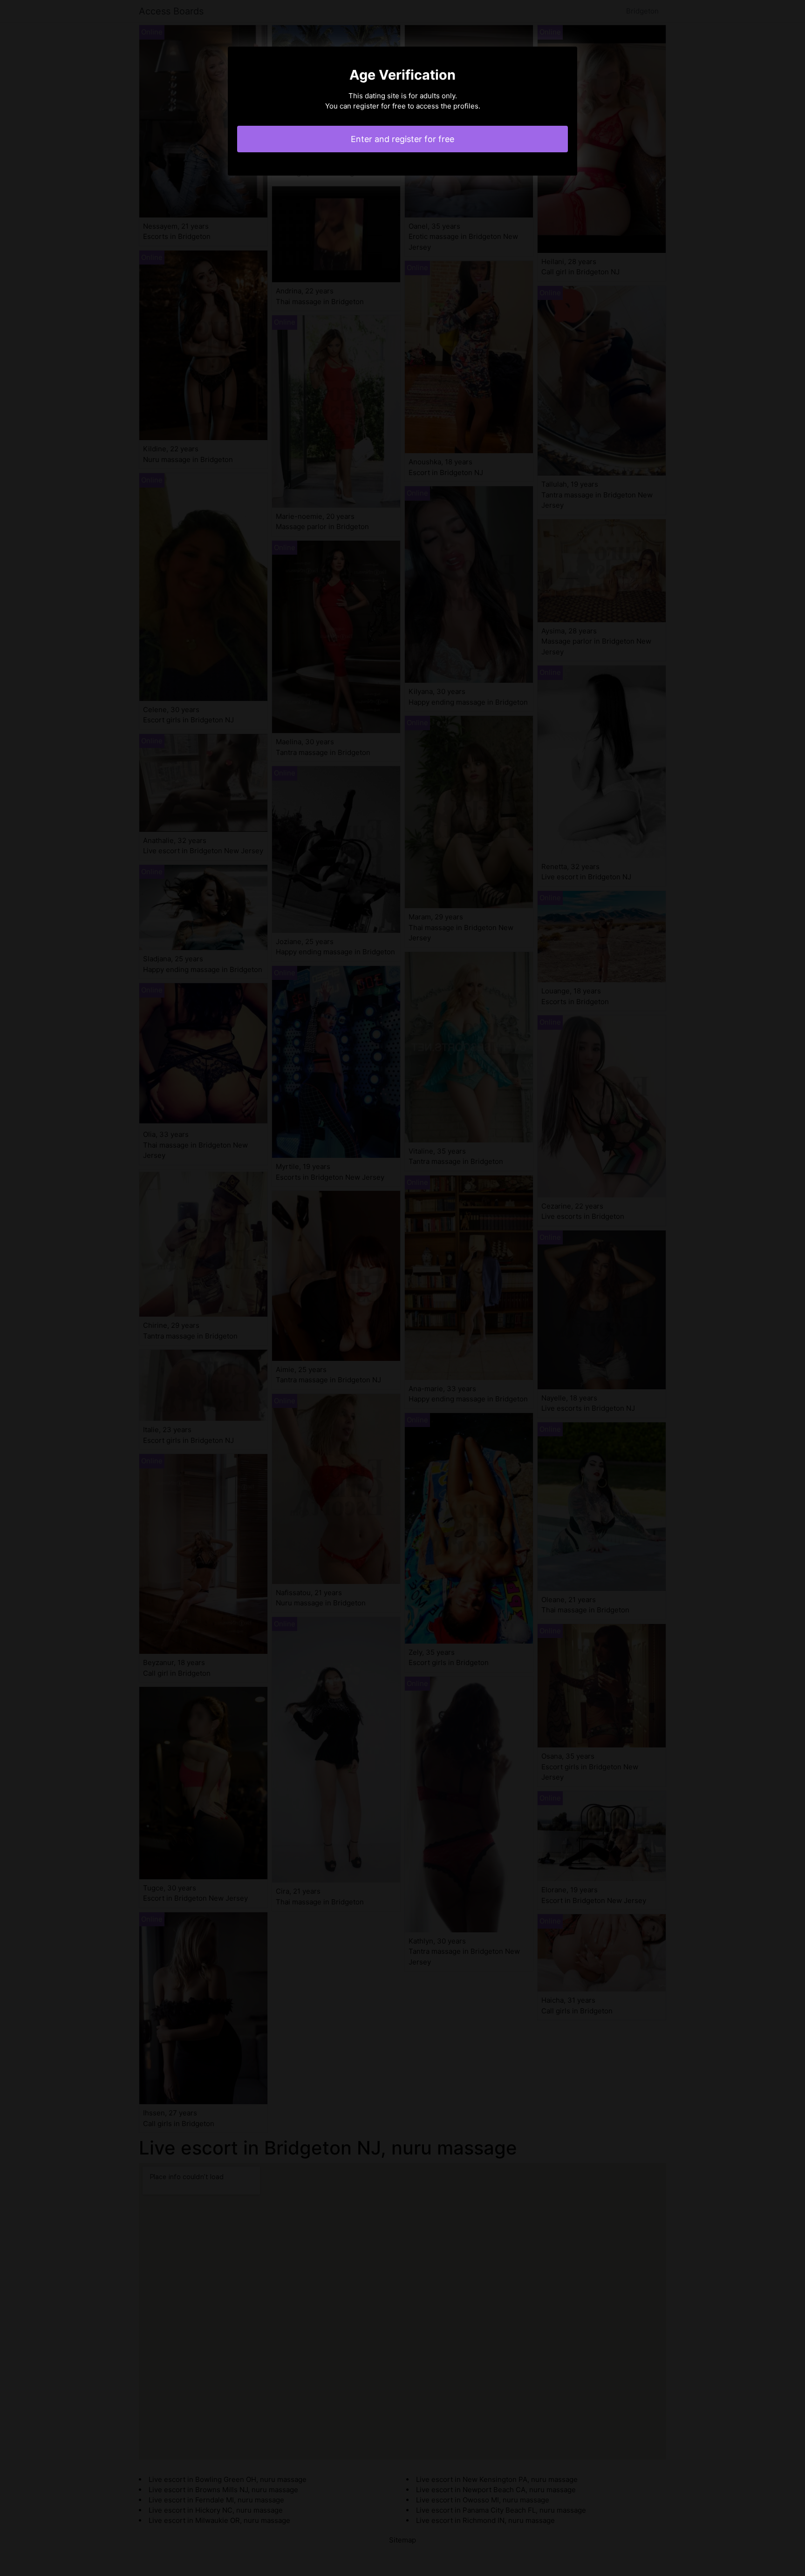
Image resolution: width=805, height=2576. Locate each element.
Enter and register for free (402, 139)
